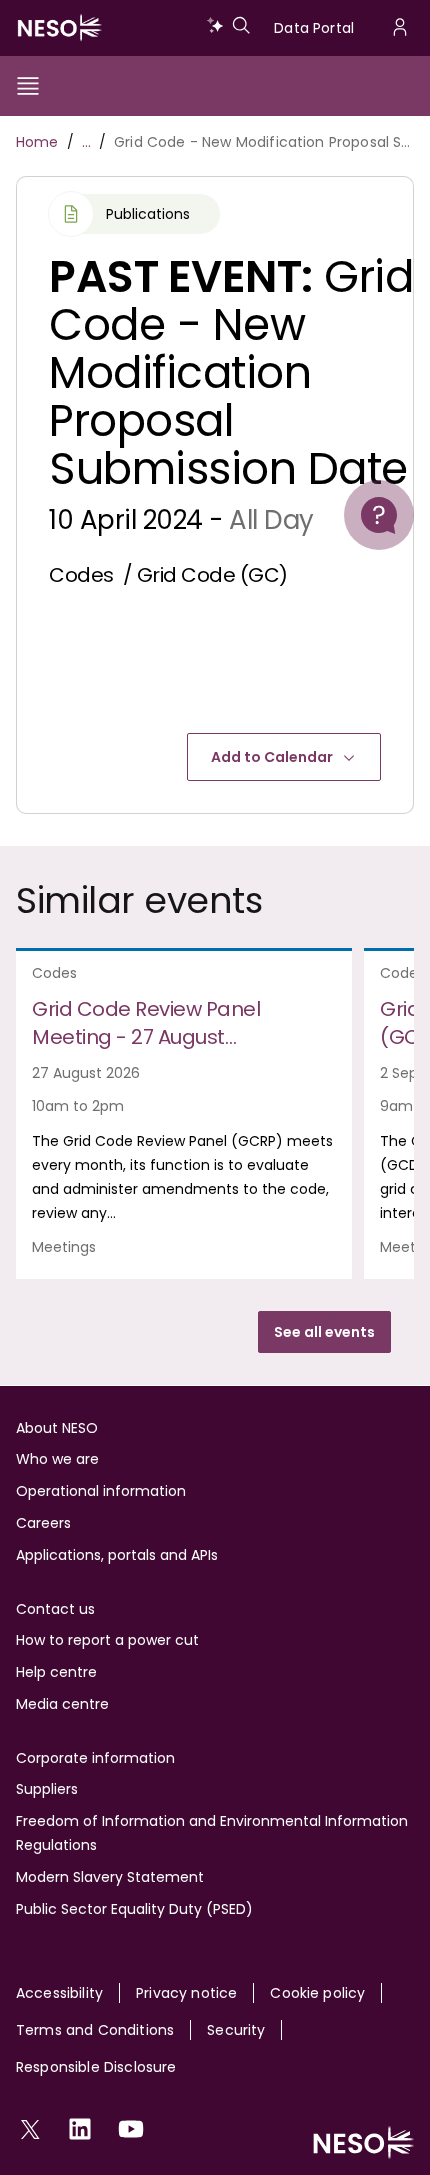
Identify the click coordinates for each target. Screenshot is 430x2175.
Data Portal (314, 28)
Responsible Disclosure (96, 2067)
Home (37, 142)
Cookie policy (317, 1993)
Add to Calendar (272, 757)
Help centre (56, 1672)
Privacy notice (186, 1993)
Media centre (62, 1704)
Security (236, 2030)
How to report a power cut (107, 1640)
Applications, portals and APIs (117, 1555)
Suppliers (47, 1789)
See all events (324, 1332)
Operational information (101, 1491)
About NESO (57, 1428)
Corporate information (95, 1758)
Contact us (55, 1609)
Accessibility (59, 1993)
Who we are (57, 1459)
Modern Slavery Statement (110, 1877)
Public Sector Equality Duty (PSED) (134, 1909)
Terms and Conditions (95, 2030)
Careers (43, 1523)
